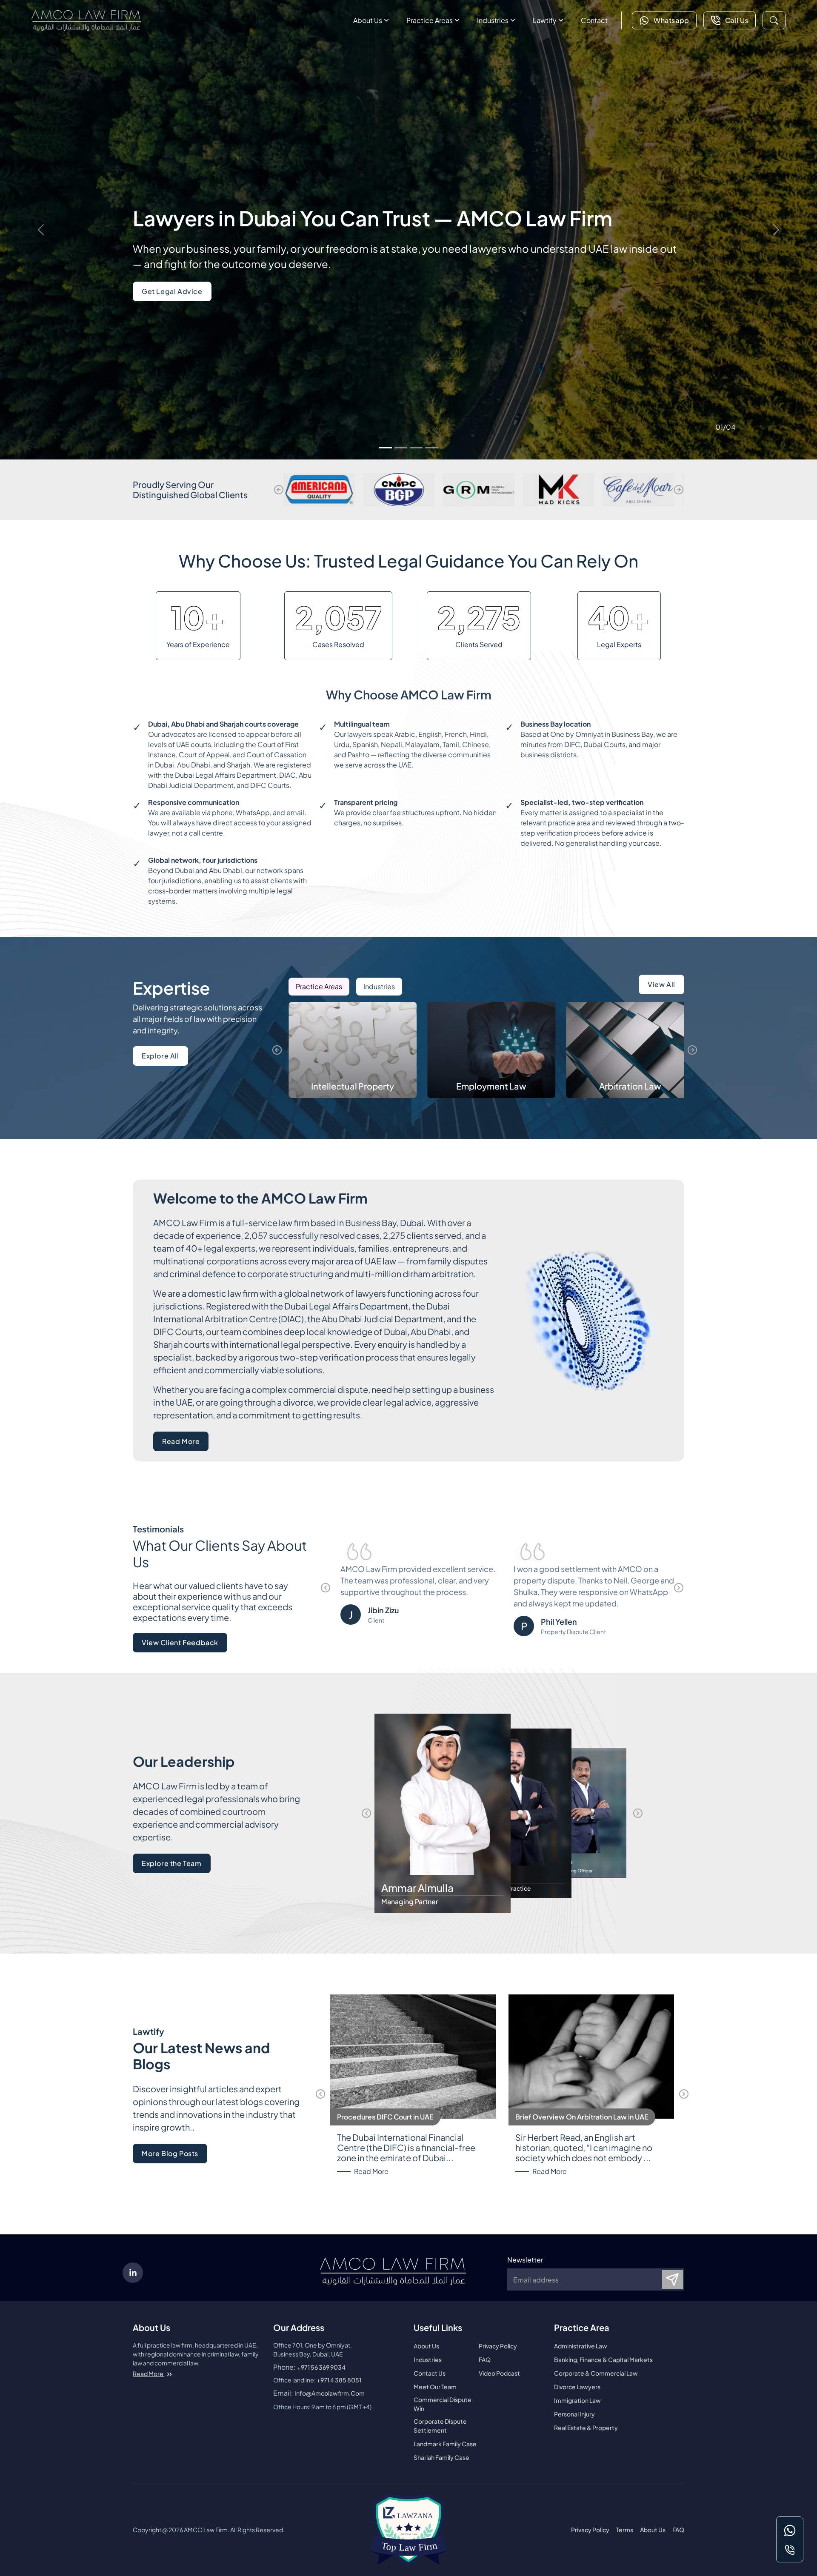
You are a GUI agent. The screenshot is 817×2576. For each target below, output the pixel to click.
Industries (493, 20)
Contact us (430, 2373)
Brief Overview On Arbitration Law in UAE (582, 2117)
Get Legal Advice (172, 291)
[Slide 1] (386, 448)
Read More (185, 1444)
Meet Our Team (435, 2387)
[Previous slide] (279, 490)
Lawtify (545, 20)
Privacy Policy (498, 2346)
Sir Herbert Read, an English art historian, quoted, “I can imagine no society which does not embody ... (584, 2148)
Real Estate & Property (586, 2428)
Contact (594, 20)
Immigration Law (577, 2400)
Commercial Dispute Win (443, 2404)
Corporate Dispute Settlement (440, 2426)
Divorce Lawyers (577, 2387)
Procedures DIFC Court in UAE (385, 2117)
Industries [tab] (379, 986)
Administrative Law (581, 2346)
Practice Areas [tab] (319, 986)
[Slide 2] (401, 448)
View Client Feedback (180, 1642)
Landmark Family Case (445, 2444)
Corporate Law (630, 1086)
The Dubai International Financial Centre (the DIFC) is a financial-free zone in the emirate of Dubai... (406, 2148)
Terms (625, 2530)
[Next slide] (679, 490)
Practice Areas (430, 20)
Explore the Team (172, 1863)
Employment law (353, 1086)
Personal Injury (574, 2414)
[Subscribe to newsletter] (672, 2279)
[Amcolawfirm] (86, 20)
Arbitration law (491, 1086)
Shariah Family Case (441, 2457)
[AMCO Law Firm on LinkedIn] (133, 2273)
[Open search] (774, 20)
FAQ (485, 2359)
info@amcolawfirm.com (330, 2393)
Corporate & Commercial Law (596, 2373)
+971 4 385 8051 (339, 2380)
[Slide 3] (416, 448)
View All (661, 984)
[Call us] (790, 2550)
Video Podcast (499, 2373)
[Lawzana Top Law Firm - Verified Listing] (408, 2530)
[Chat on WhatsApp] (790, 2530)
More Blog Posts (170, 2153)
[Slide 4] (431, 448)
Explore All (160, 1056)
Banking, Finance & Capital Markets (603, 2359)
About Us (368, 20)
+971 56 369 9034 (321, 2367)
